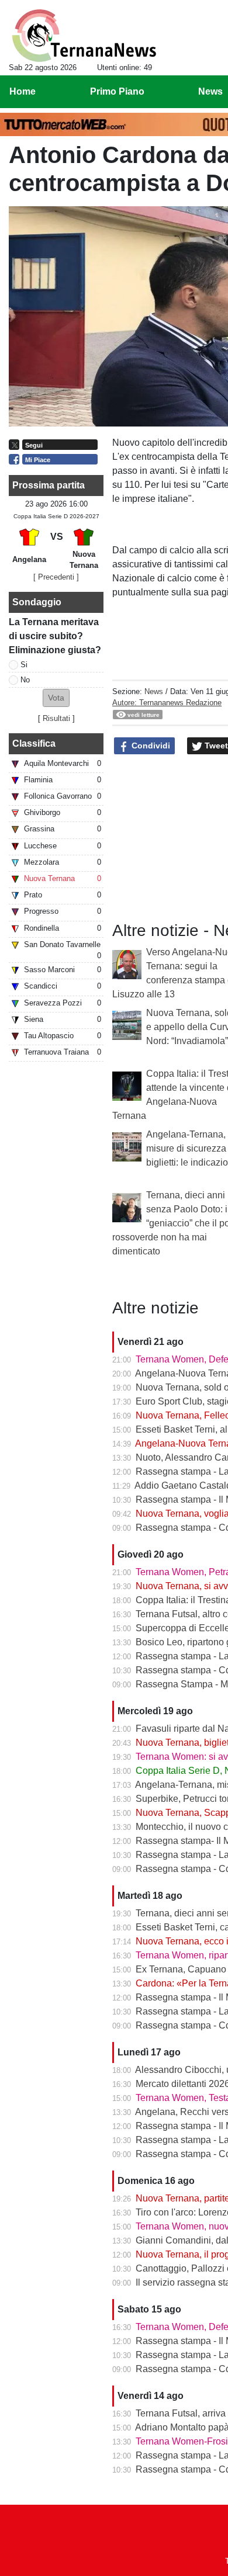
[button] (56, 698)
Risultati (56, 718)
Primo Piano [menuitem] (117, 91)
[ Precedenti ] (56, 577)
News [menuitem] (210, 91)
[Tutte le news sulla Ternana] (84, 36)
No (25, 680)
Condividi (150, 746)
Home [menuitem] (23, 91)
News (154, 691)
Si (24, 665)
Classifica (34, 743)
